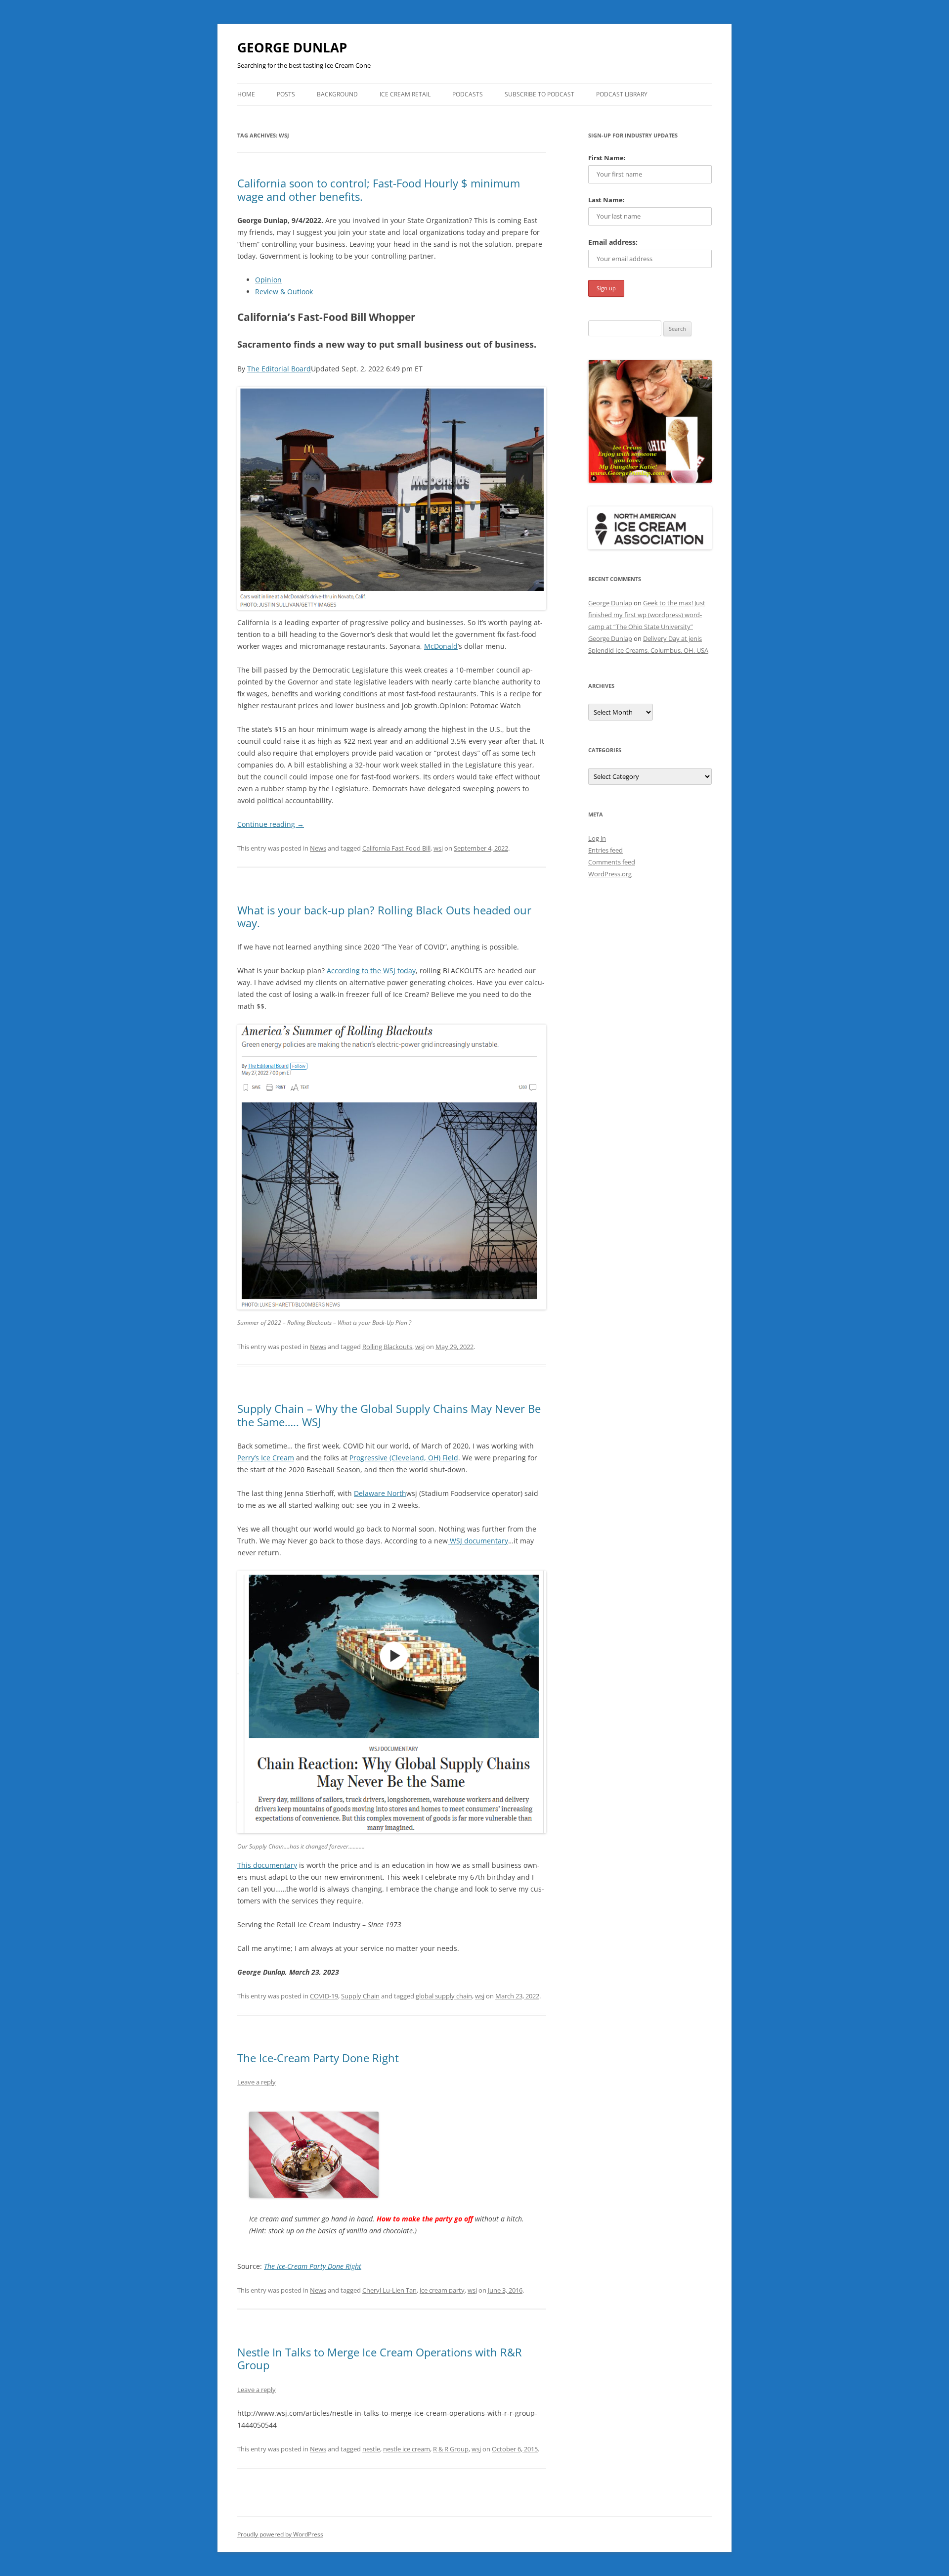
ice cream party (442, 2290)
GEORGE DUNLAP (292, 47)
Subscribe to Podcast (539, 94)
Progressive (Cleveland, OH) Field (404, 1458)
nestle (371, 2449)
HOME (246, 94)
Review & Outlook (284, 292)
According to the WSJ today (371, 971)
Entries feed (605, 850)
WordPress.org (610, 874)
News (318, 848)
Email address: (613, 242)
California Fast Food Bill (396, 848)
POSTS (286, 94)
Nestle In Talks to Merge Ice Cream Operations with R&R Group (380, 2358)
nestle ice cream (407, 2449)
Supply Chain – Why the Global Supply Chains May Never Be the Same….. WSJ (389, 1415)
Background (337, 94)
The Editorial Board (279, 369)
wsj (438, 848)
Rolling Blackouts (387, 1347)
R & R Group (451, 2449)
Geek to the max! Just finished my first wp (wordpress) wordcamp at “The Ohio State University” (647, 615)
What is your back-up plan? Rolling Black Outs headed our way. (384, 916)
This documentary (267, 1865)
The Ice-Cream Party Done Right (318, 2058)
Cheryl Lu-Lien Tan (389, 2290)
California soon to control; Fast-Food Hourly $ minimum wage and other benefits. (379, 189)
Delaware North (380, 1493)
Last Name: (606, 200)
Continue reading (271, 824)
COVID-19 (324, 1996)
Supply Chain (360, 1996)
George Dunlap (610, 603)
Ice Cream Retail (405, 94)
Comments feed (612, 862)
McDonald (441, 646)
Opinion (268, 280)
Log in (597, 838)
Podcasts (468, 94)
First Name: (607, 158)
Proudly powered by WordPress (280, 2534)
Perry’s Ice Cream (266, 1458)
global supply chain (444, 1996)
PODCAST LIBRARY (622, 94)
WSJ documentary (478, 1541)
